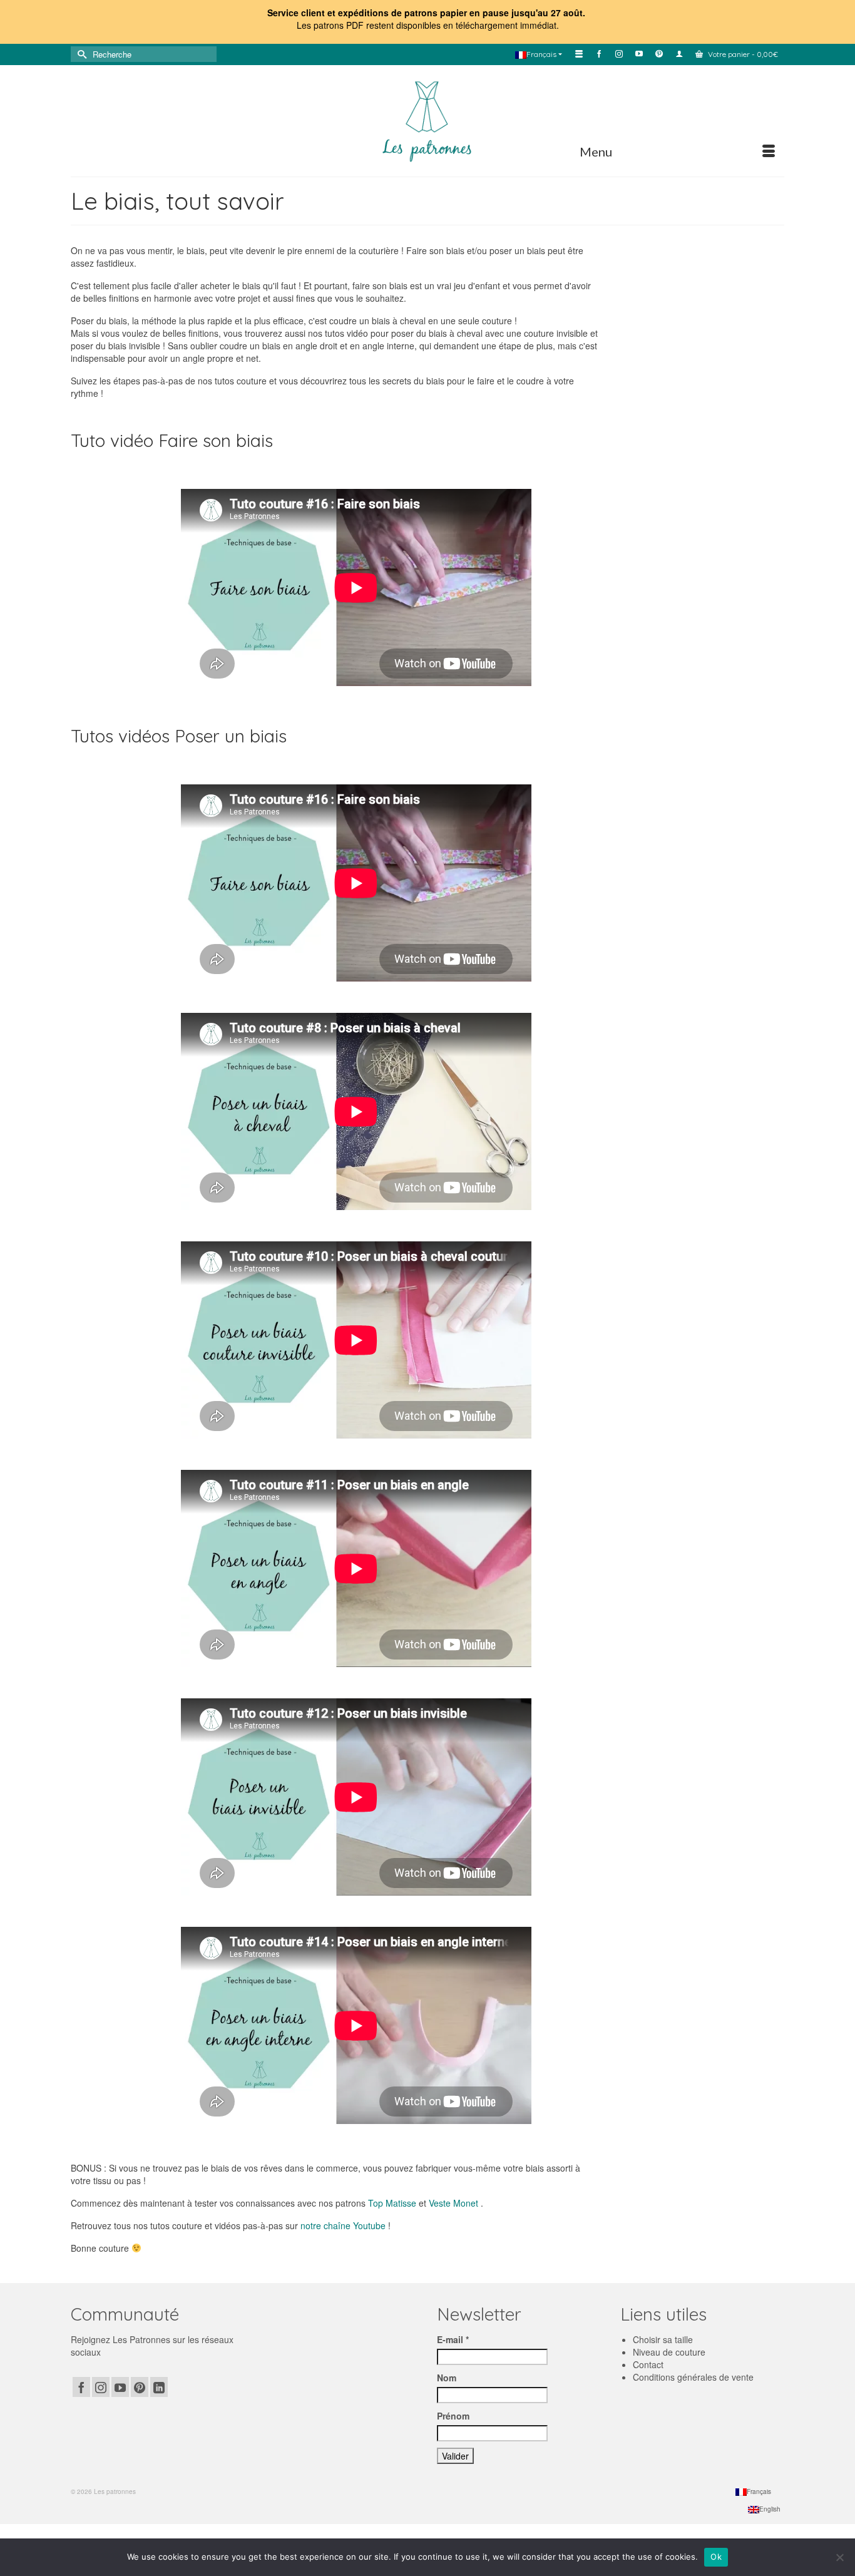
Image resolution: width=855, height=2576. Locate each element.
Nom (447, 2378)
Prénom (453, 2416)
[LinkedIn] (159, 2387)
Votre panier (742, 54)
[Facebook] (81, 2387)
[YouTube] (120, 2387)
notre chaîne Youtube (343, 2225)
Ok (716, 2557)
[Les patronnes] (427, 120)
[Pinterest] (140, 2387)
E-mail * (453, 2339)
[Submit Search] (80, 54)
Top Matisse (392, 2203)
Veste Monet (453, 2203)
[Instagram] (101, 2387)
